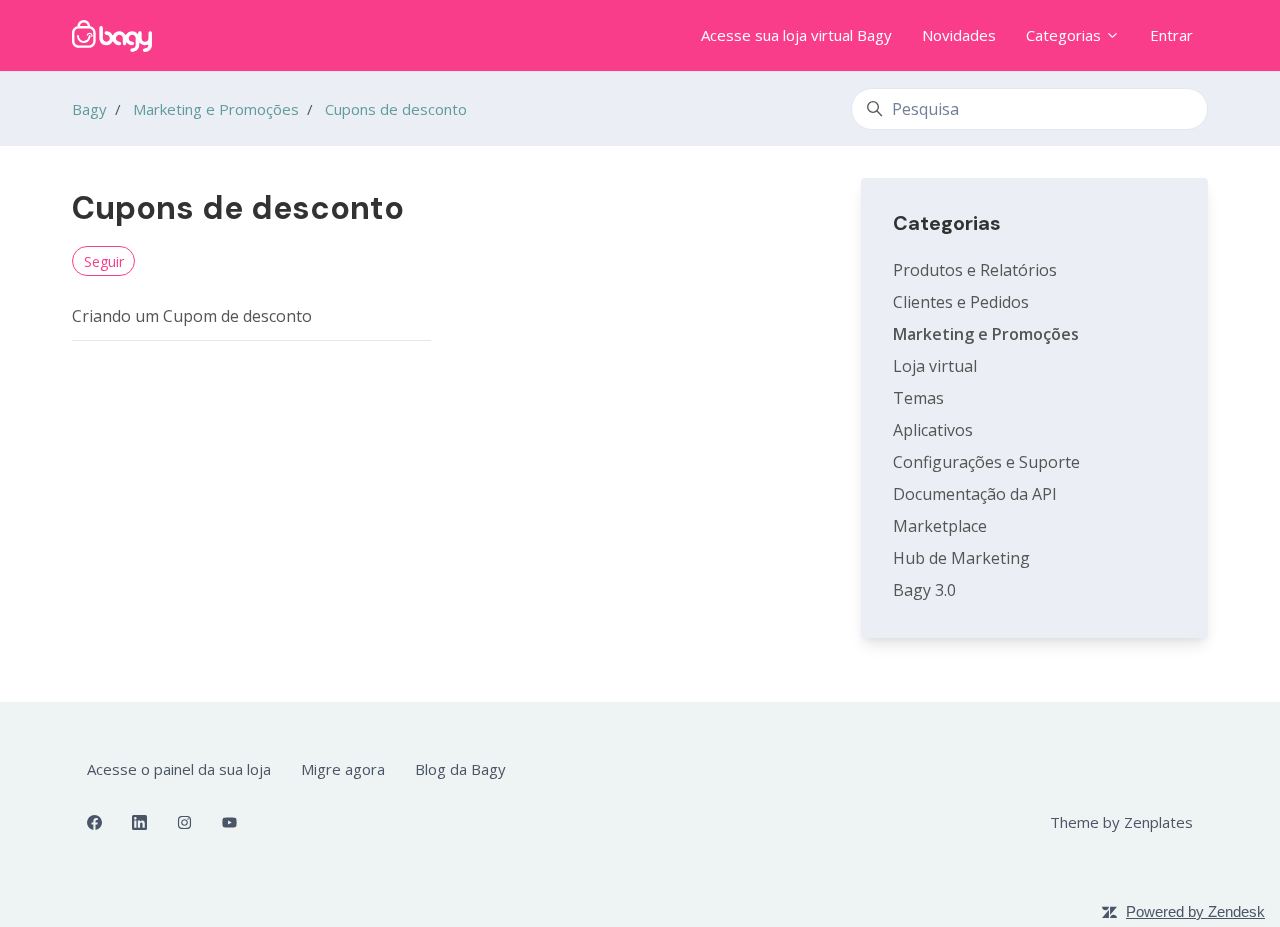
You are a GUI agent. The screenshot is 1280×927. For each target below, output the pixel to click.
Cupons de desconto (396, 109)
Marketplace (940, 526)
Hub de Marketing (961, 558)
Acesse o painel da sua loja (179, 769)
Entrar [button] (1171, 35)
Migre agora (343, 769)
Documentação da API (975, 494)
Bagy (89, 109)
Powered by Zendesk (1195, 911)
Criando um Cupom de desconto (192, 316)
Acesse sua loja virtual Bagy (796, 35)
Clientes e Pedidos (961, 302)
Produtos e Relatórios (975, 270)
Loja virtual (935, 366)
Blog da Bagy (460, 769)
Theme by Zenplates (1121, 821)
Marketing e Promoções (216, 109)
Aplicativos (933, 430)
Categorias (1065, 35)
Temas (918, 398)
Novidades (959, 35)
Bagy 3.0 (924, 590)
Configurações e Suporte (986, 462)
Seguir (104, 261)
